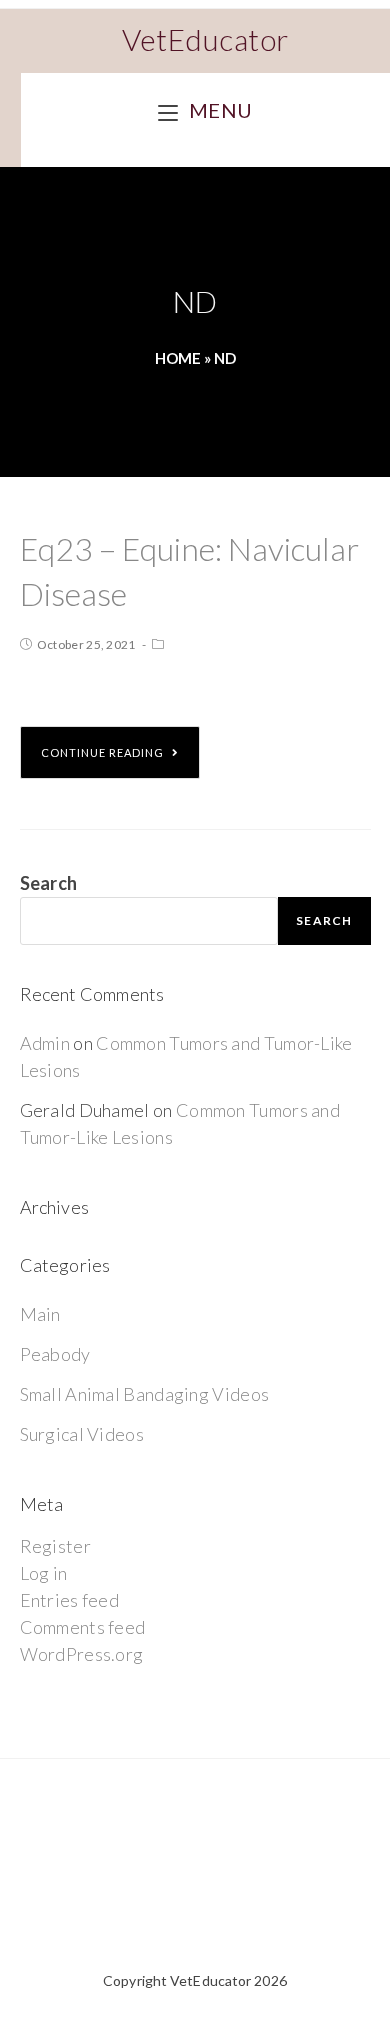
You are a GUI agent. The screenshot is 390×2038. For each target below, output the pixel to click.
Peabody (55, 1354)
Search (49, 883)
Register (55, 1546)
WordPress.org (82, 1654)
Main (40, 1314)
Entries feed (70, 1600)
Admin (45, 1043)
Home (178, 358)
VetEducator (205, 39)
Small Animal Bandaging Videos (145, 1394)
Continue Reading (102, 752)
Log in (44, 1573)
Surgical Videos (82, 1434)
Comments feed (83, 1627)
